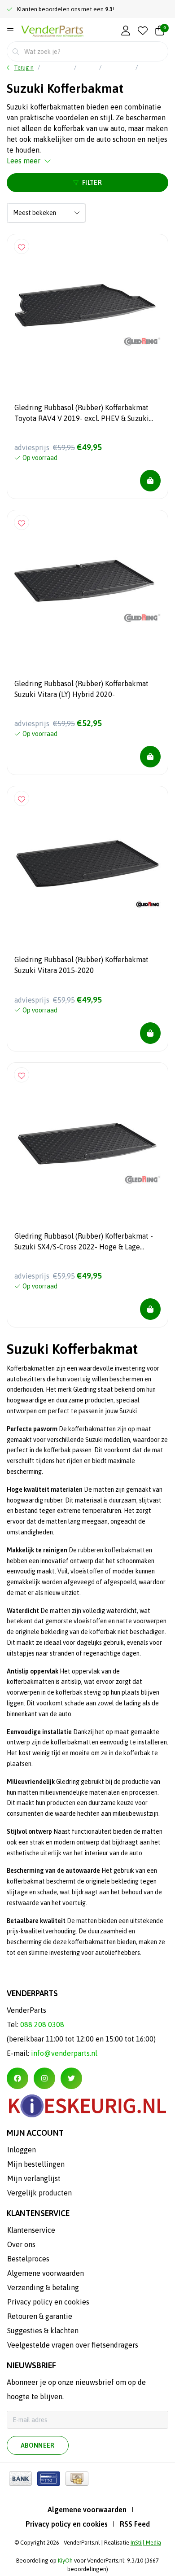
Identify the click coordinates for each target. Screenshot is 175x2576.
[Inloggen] (126, 31)
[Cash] (77, 2479)
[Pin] (49, 2479)
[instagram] (44, 2078)
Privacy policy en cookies (67, 2524)
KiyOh (65, 2561)
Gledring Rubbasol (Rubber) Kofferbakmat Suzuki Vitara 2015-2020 (81, 965)
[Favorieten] (143, 31)
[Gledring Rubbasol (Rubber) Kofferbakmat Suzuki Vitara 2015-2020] (87, 867)
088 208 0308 (42, 2024)
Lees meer (24, 161)
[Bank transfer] (20, 2479)
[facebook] (17, 2078)
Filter (92, 183)
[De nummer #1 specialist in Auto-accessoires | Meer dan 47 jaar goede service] (52, 32)
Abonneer (38, 2445)
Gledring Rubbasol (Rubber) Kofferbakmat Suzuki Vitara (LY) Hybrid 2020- (81, 689)
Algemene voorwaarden (87, 2510)
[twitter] (71, 2078)
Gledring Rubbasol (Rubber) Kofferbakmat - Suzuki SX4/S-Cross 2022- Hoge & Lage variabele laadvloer (84, 1243)
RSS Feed (135, 2524)
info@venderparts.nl (64, 2053)
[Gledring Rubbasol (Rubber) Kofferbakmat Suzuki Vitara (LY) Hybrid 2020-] (87, 591)
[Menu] (10, 31)
